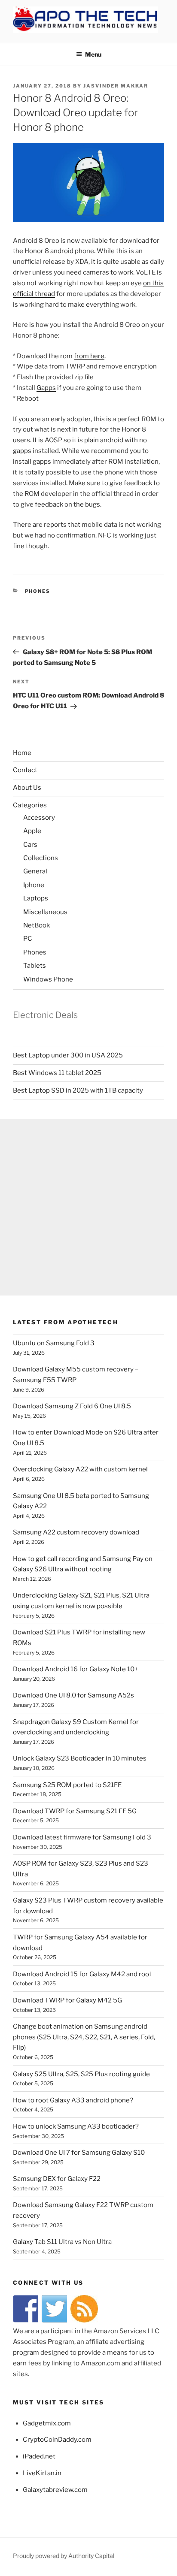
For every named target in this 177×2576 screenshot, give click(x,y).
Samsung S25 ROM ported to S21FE (67, 1785)
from (56, 366)
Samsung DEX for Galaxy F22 (57, 2179)
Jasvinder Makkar (116, 86)
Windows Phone (48, 979)
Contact (25, 770)
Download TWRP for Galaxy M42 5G (67, 2000)
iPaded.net (39, 2456)
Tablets (35, 966)
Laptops (36, 898)
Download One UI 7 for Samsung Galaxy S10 (79, 2153)
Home (22, 753)
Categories (30, 805)
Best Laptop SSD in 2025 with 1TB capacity (78, 1090)
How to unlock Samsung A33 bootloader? (76, 2126)
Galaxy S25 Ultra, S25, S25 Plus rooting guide (81, 2074)
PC (28, 939)
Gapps (46, 388)
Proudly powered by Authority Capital (64, 2556)
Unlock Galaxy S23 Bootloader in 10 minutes (80, 1758)
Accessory (39, 818)
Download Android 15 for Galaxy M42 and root (82, 1974)
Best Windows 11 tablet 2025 (57, 1073)
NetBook (37, 925)
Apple (32, 831)
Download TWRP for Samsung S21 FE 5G (75, 1811)
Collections (41, 858)
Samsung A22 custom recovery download (76, 1532)
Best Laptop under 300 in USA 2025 (68, 1055)
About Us (27, 788)
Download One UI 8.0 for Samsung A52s (73, 1695)
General (35, 871)
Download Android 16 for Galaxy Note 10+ (75, 1669)
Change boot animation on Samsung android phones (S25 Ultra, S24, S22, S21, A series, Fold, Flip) (84, 2037)
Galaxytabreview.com (55, 2490)
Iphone (34, 885)
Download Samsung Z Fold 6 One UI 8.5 (72, 1406)
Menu (93, 54)
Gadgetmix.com (47, 2423)
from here (89, 356)
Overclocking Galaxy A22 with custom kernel (80, 1469)
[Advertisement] (88, 1207)
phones (38, 591)
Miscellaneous (45, 912)
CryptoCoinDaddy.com (57, 2440)
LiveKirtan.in (42, 2473)
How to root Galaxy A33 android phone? (73, 2100)
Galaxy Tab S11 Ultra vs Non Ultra (62, 2242)
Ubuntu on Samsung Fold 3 (54, 1343)
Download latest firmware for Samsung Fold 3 (82, 1837)
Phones (35, 952)
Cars (30, 845)
